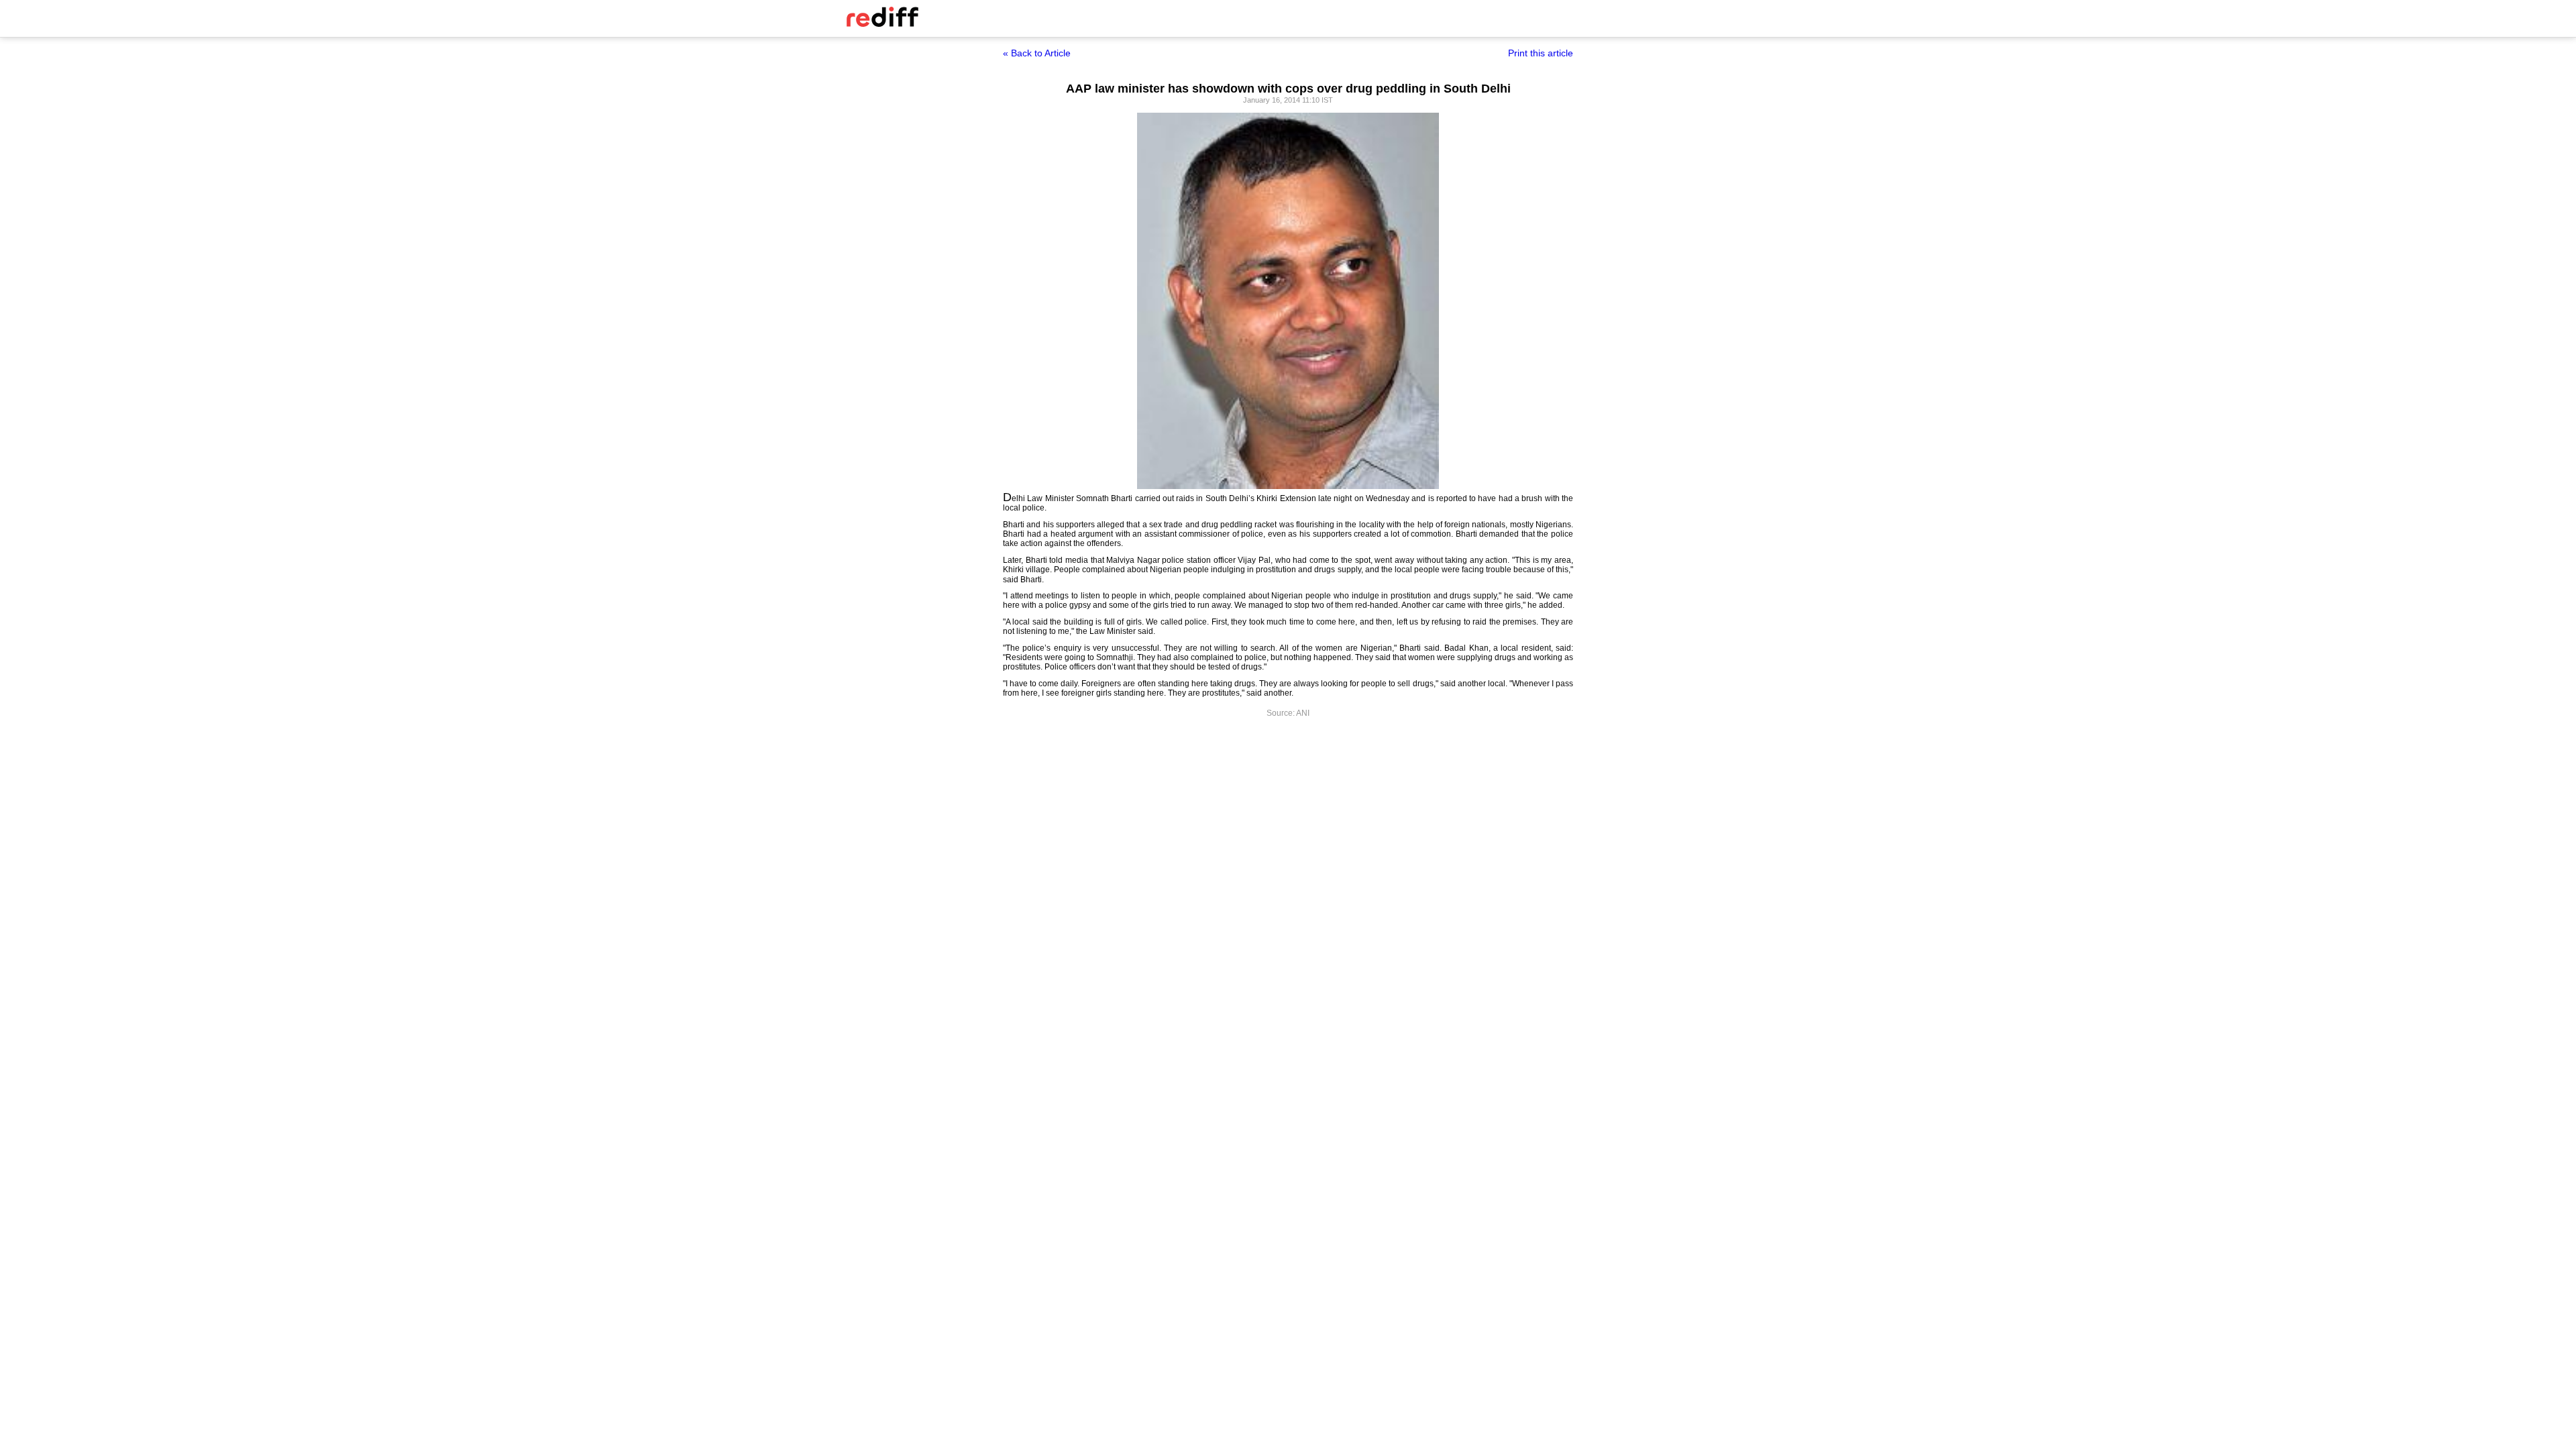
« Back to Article (1037, 53)
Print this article (1541, 53)
